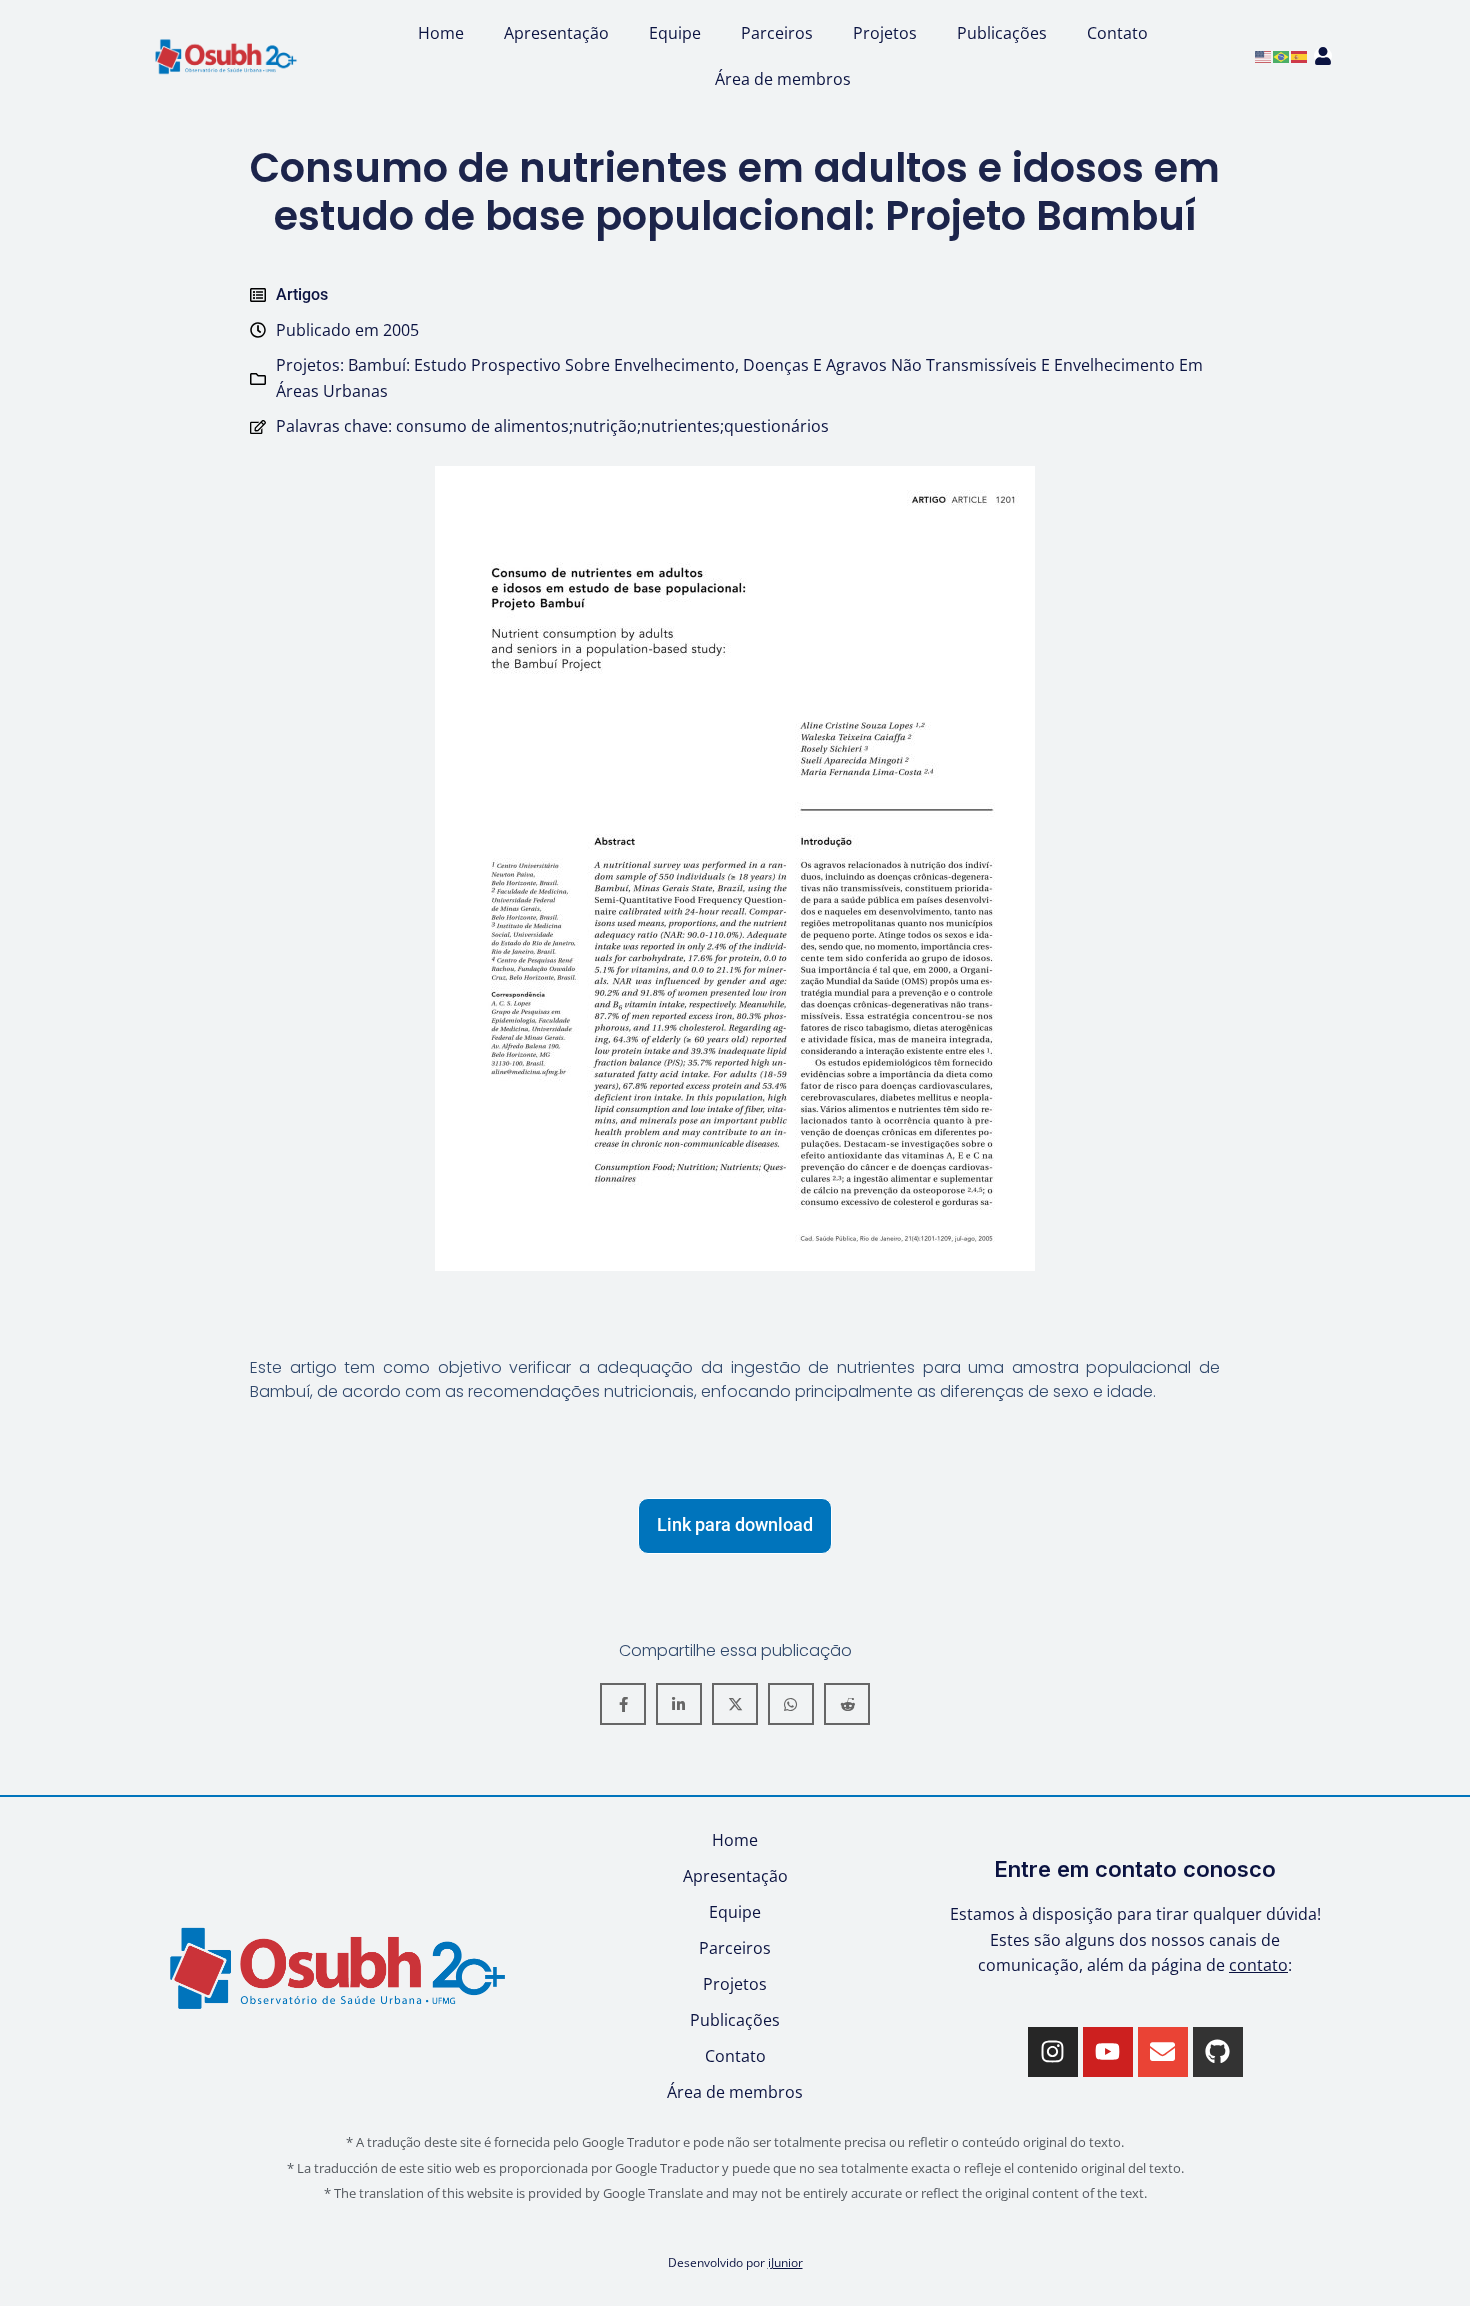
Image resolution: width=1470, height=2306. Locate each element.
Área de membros (783, 79)
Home (441, 33)
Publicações (1002, 33)
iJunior (785, 2262)
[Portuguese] (1282, 55)
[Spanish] (1300, 55)
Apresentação (556, 33)
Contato (1117, 33)
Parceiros (777, 33)
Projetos (885, 33)
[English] (1264, 55)
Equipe (675, 33)
